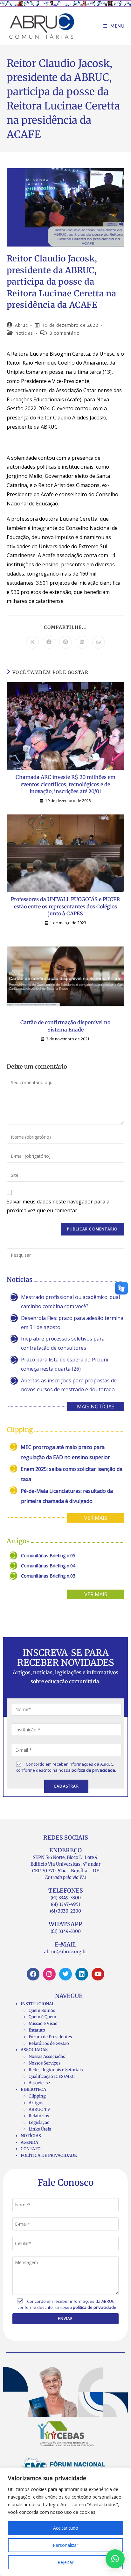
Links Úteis (40, 2129)
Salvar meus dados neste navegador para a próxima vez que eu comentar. (58, 1206)
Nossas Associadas (47, 2056)
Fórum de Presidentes (50, 2037)
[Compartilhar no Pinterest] (65, 642)
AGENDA (29, 2142)
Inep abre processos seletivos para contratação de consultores (63, 1343)
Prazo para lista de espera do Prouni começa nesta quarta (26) (65, 1364)
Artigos (36, 2103)
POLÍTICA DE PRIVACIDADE (49, 2155)
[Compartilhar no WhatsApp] (99, 642)
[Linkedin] (82, 1974)
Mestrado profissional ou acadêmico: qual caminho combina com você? (70, 1302)
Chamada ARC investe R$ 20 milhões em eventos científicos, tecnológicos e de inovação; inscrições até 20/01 (65, 784)
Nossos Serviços (45, 2063)
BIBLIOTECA (33, 2089)
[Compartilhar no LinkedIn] (82, 642)
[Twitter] (65, 1974)
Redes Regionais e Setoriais (56, 2070)
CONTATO (31, 2149)
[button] (115, 2559)
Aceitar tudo (66, 2528)
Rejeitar (65, 2562)
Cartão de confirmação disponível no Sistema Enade (65, 1026)
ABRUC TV (39, 2109)
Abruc (21, 325)
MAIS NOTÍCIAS (96, 1407)
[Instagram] (49, 1974)
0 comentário (65, 333)
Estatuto (37, 2030)
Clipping (37, 2096)
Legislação (39, 2122)
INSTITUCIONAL (38, 2004)
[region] (65, 2522)
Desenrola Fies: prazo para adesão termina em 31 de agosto (72, 1323)
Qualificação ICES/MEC (52, 2076)
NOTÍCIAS (31, 2136)
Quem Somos (42, 2010)
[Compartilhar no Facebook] (49, 642)
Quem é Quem (42, 2017)
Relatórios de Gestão (49, 2043)
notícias (24, 333)
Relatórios (39, 2116)
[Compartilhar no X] (32, 642)
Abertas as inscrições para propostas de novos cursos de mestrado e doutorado (69, 1385)
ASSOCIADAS (34, 2050)
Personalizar (65, 2545)
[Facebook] (33, 1974)
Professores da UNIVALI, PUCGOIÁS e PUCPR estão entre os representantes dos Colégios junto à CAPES (65, 906)
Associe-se (39, 2083)
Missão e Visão (43, 2023)
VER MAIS (96, 1518)
